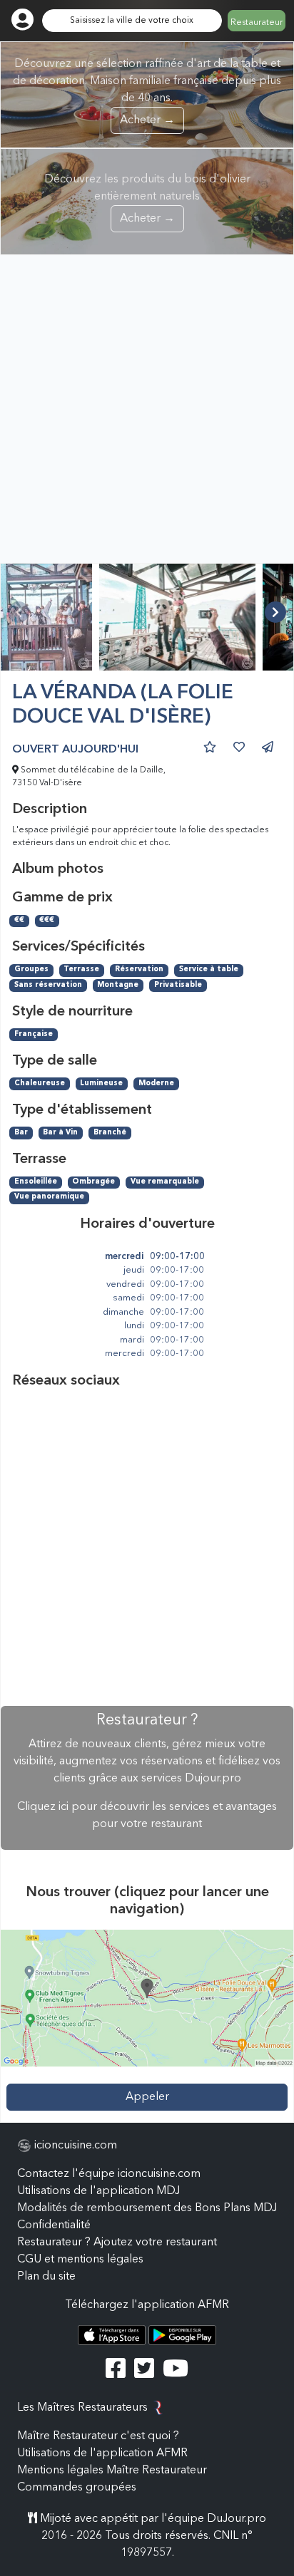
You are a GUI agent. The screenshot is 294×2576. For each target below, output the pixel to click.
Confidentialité (54, 2225)
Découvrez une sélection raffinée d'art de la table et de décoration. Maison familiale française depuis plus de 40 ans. (147, 92)
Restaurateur (257, 23)
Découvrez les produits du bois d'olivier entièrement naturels (147, 199)
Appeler (147, 2097)
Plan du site (46, 2277)
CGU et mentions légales (80, 2260)
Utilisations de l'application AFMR (102, 2453)
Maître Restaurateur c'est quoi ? (98, 2436)
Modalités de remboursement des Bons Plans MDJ (147, 2208)
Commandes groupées (77, 2488)
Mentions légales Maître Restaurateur (112, 2471)
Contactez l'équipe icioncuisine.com (109, 2174)
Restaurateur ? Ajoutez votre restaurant (117, 2243)
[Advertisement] (147, 409)
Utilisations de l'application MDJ (98, 2191)
